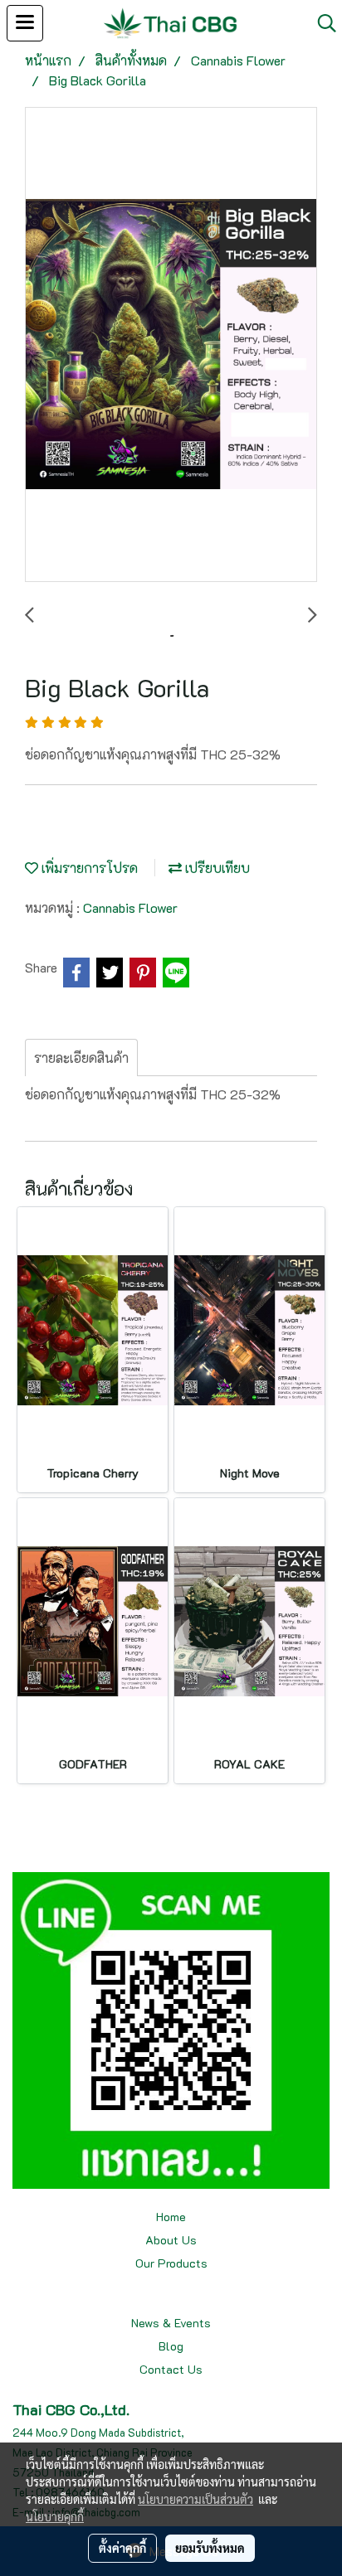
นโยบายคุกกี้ (55, 2516)
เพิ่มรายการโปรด (88, 868)
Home (171, 2217)
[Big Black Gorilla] (171, 345)
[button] (321, 23)
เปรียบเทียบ (216, 868)
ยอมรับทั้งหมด (210, 2548)
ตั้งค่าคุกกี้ (122, 2548)
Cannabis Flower (130, 907)
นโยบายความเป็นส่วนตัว (195, 2499)
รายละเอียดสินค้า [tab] (81, 1058)
